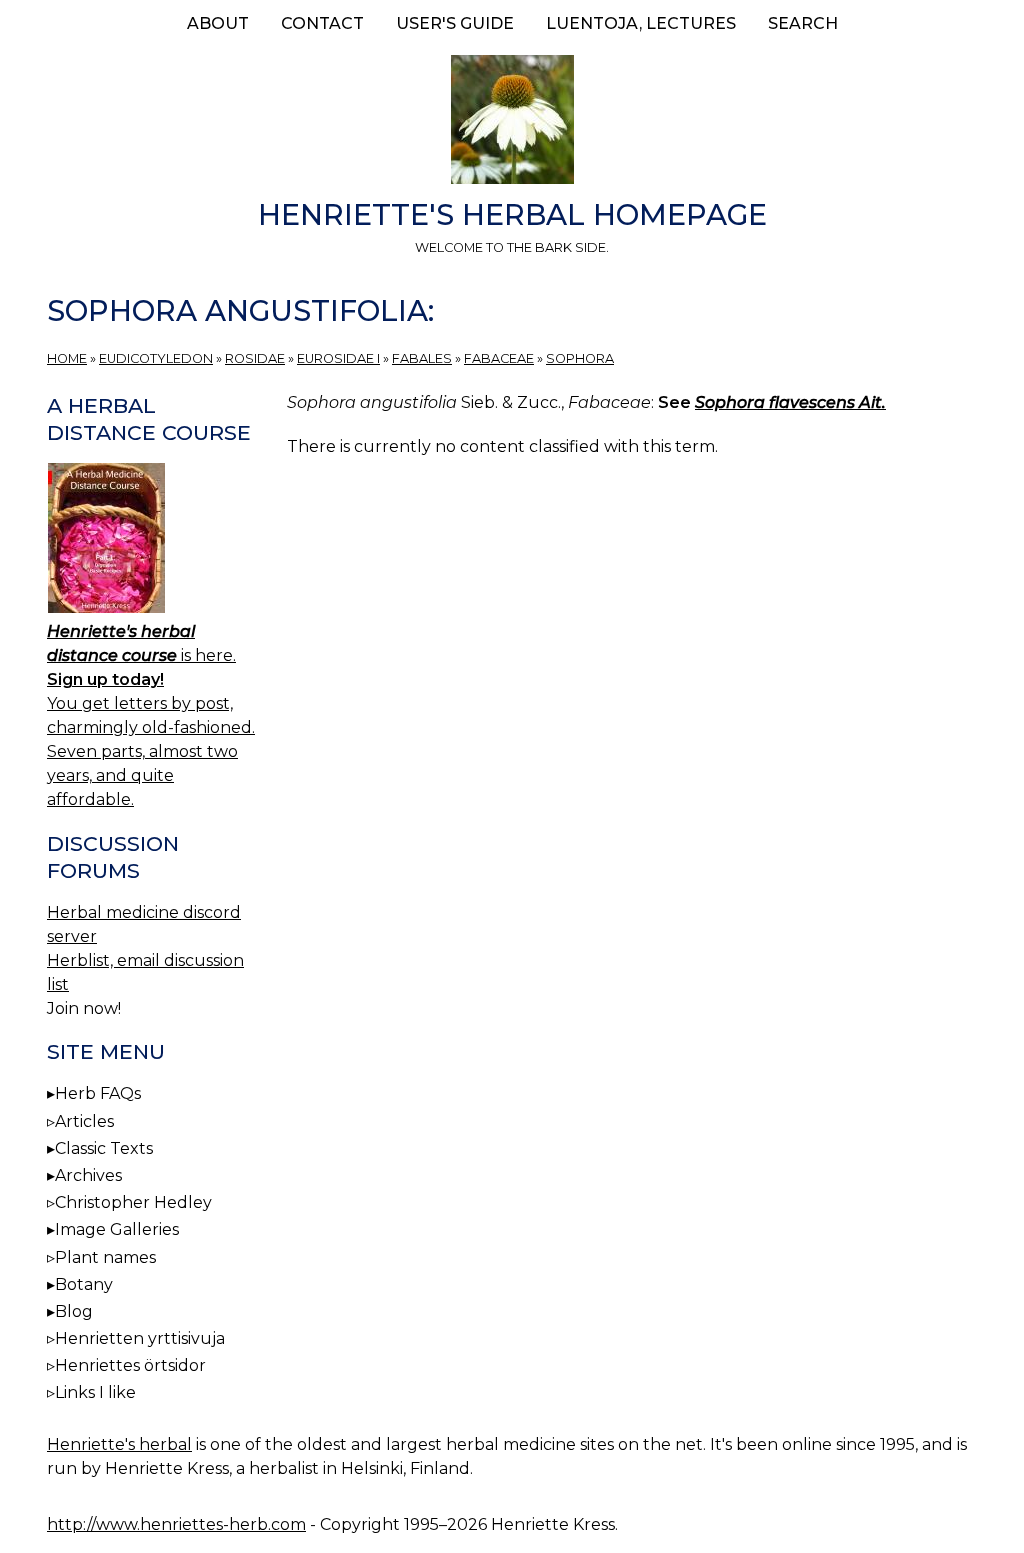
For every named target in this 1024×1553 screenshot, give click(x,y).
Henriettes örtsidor (130, 1365)
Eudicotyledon (156, 358)
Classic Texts (104, 1148)
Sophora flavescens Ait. (790, 402)
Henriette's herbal (119, 1444)
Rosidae (255, 358)
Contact (322, 23)
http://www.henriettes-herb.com (176, 1524)
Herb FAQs (98, 1093)
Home (67, 358)
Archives (88, 1175)
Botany (84, 1284)
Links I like (95, 1392)
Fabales (422, 358)
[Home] (512, 123)
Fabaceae (499, 358)
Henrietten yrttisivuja (140, 1338)
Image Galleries (117, 1229)
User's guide (455, 23)
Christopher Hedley (133, 1202)
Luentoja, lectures (641, 23)
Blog (74, 1311)
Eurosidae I (338, 358)
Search (803, 23)
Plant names (105, 1257)
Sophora (580, 358)
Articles (84, 1121)
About (218, 23)
